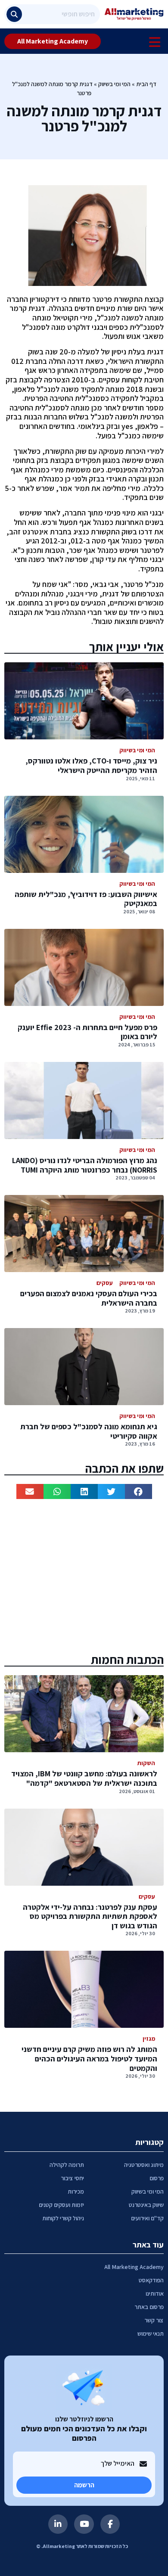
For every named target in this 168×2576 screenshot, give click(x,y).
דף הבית (146, 84)
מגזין (149, 2039)
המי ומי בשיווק (114, 84)
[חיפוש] (14, 14)
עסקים (105, 1283)
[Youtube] (84, 2524)
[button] (138, 1491)
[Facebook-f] (110, 2524)
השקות (146, 1763)
